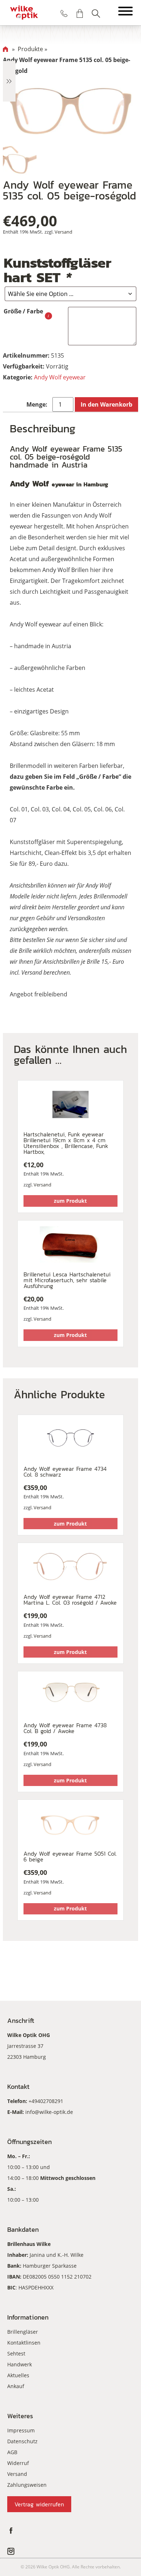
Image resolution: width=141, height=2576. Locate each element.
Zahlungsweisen (27, 2485)
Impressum (21, 2430)
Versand (63, 232)
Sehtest (16, 2353)
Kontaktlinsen (24, 2343)
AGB (12, 2452)
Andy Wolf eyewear (60, 377)
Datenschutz (22, 2441)
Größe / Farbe (23, 311)
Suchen (96, 13)
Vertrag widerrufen (39, 2504)
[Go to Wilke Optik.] (5, 49)
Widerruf (18, 2463)
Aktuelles (18, 2375)
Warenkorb (80, 13)
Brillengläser (23, 2332)
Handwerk (20, 2364)
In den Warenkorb (106, 404)
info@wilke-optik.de (49, 2112)
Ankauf (16, 2386)
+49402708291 (46, 2101)
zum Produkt (70, 1201)
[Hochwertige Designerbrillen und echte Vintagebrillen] (24, 13)
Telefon (64, 13)
